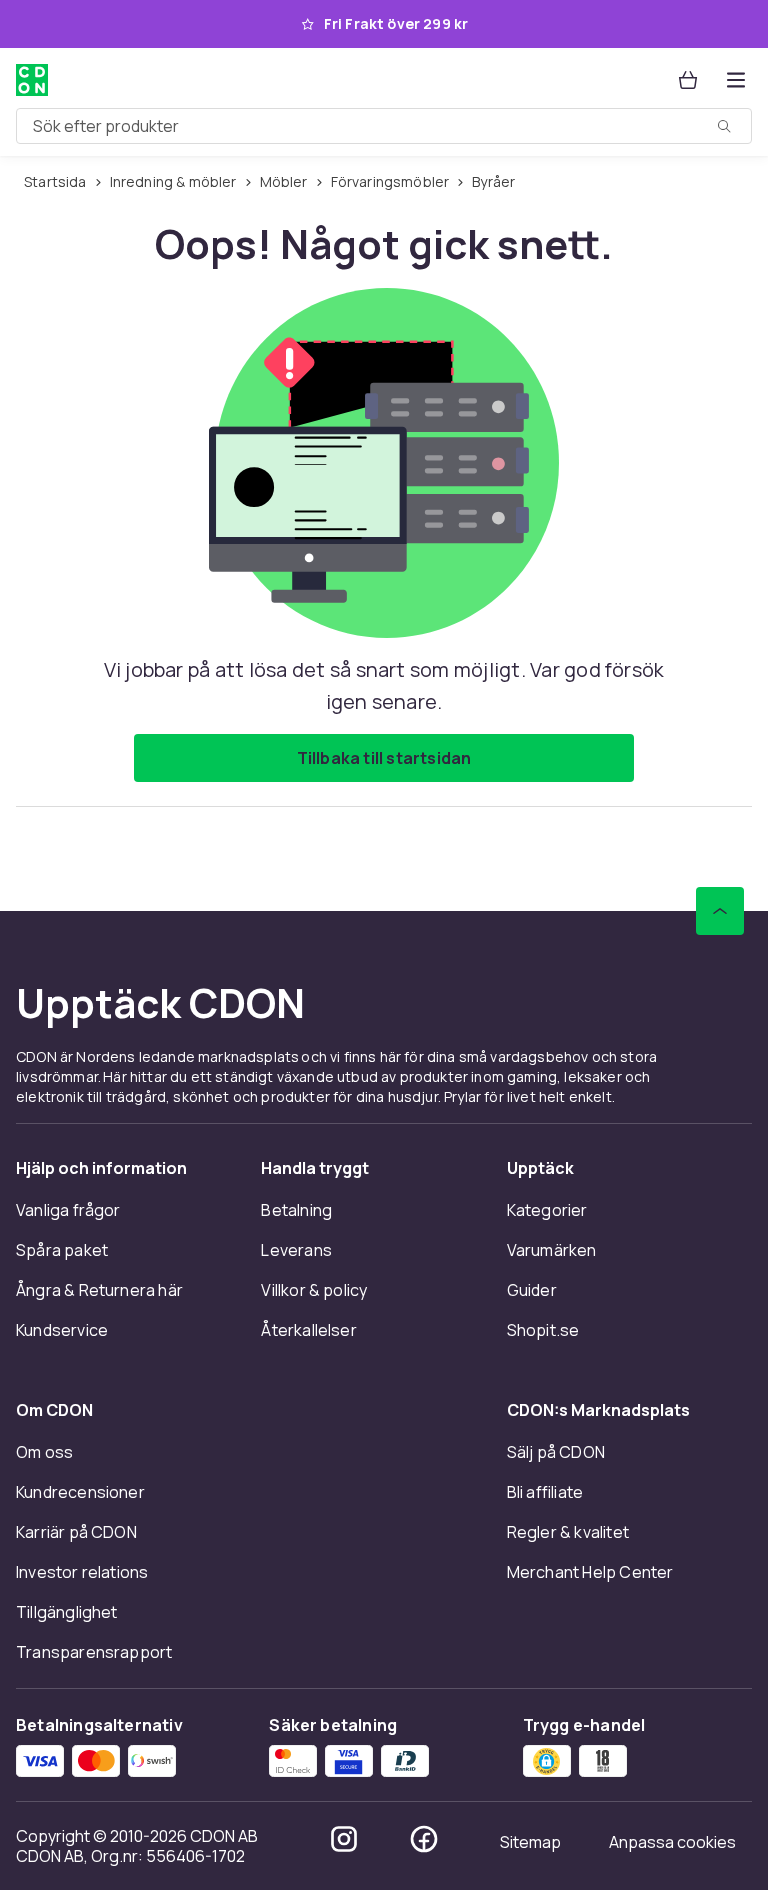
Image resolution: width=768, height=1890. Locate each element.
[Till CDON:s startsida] (32, 80)
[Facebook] (424, 1839)
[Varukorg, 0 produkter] (688, 80)
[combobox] (384, 126)
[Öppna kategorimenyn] (736, 80)
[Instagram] (344, 1839)
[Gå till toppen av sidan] (720, 911)
